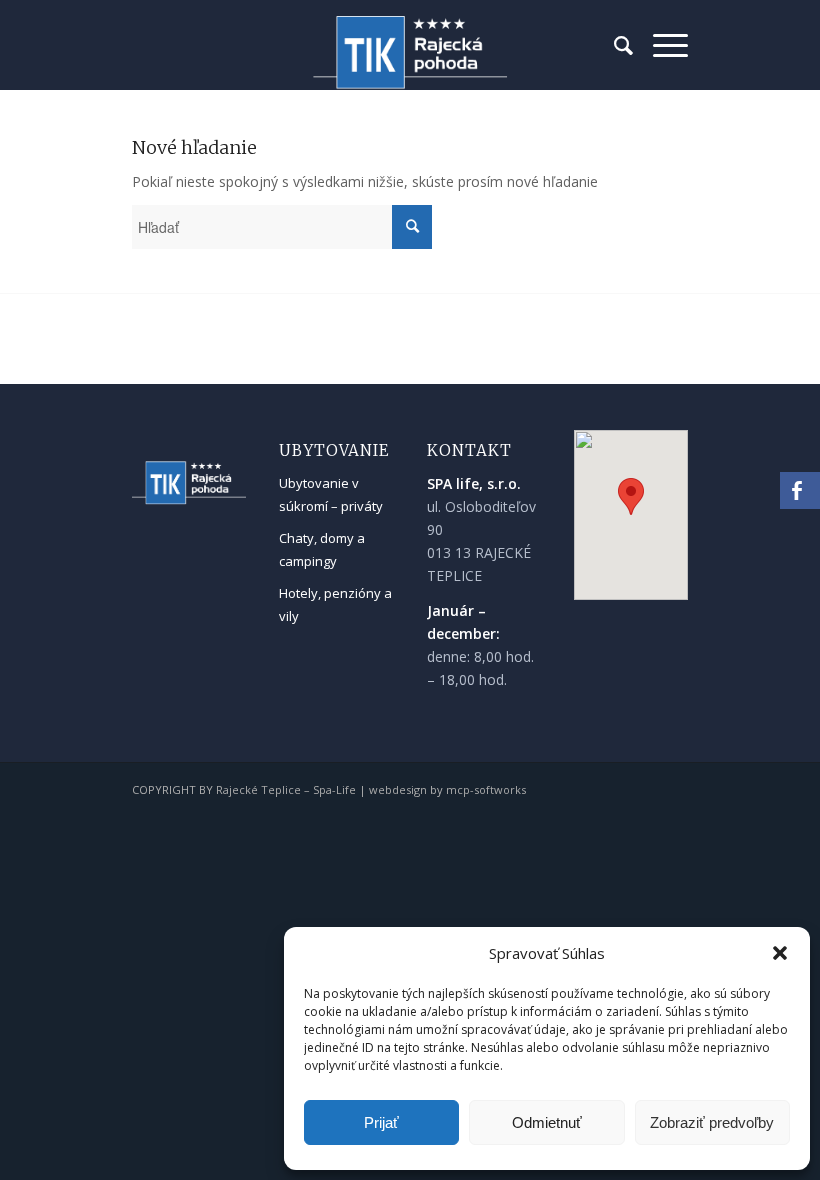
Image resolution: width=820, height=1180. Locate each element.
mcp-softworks (486, 789)
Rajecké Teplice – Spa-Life (286, 789)
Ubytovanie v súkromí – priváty (331, 494)
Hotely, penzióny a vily (335, 604)
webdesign (398, 789)
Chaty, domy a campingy (322, 549)
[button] (780, 953)
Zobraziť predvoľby (712, 1122)
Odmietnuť (547, 1122)
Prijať (381, 1122)
